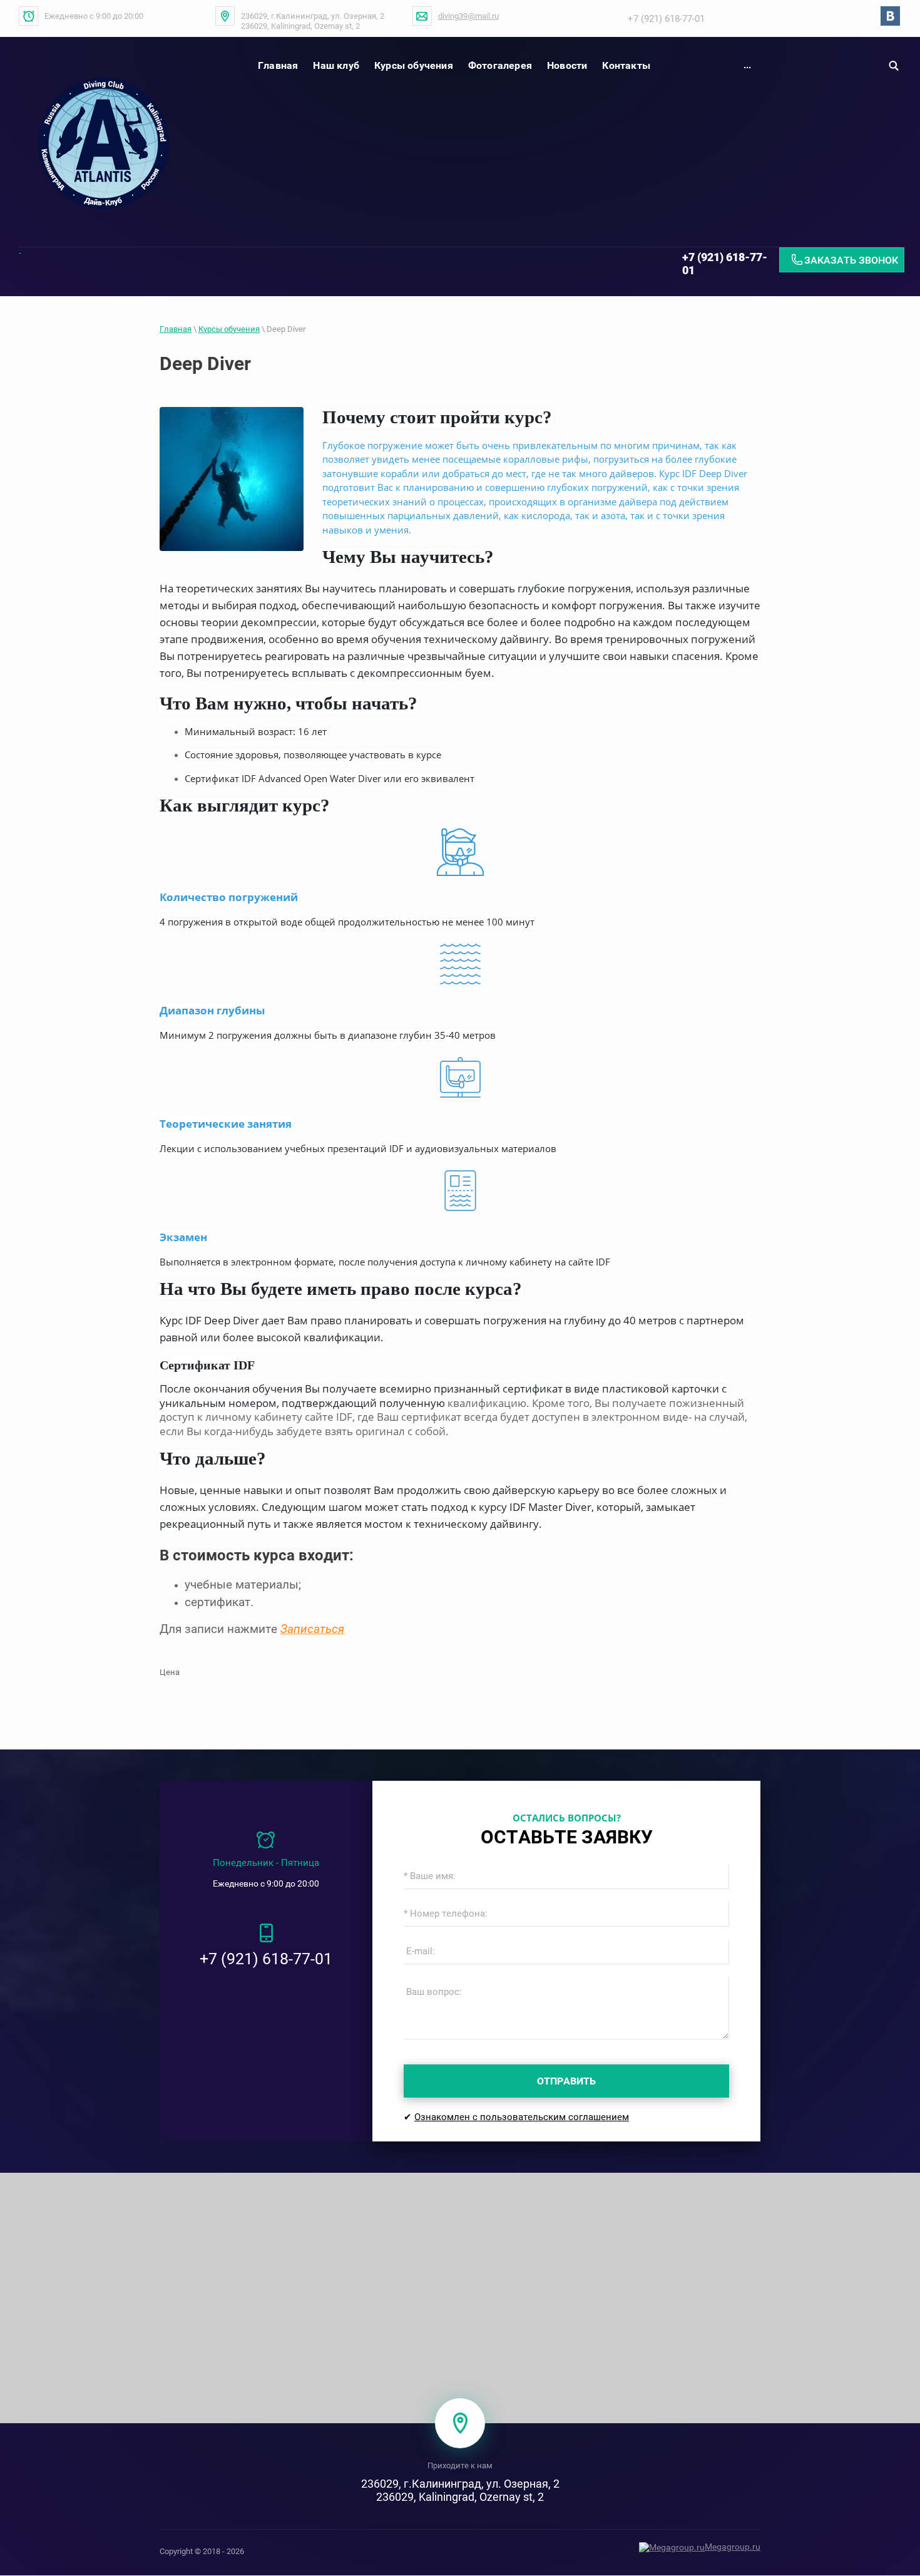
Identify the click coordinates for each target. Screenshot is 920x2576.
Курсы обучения (229, 329)
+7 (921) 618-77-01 (666, 19)
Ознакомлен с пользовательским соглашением (522, 2117)
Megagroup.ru (733, 2547)
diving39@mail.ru (468, 16)
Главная (176, 329)
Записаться (312, 1629)
